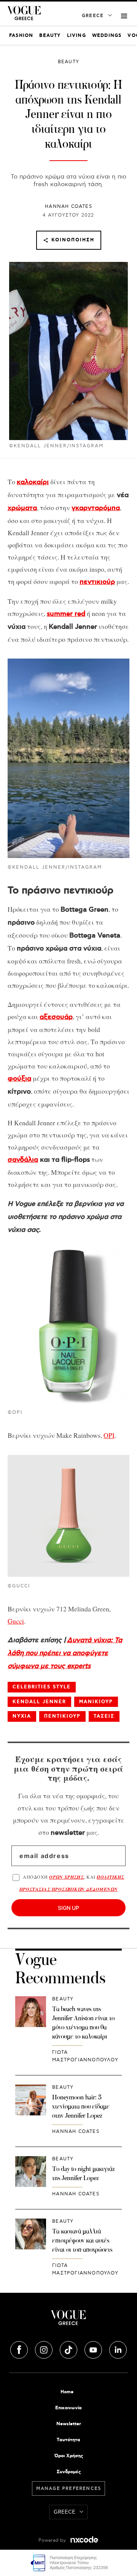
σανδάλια (23, 1160)
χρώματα (22, 508)
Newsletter (69, 2424)
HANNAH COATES (68, 207)
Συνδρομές (69, 2472)
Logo (68, 2321)
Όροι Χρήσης (69, 2456)
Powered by (53, 2540)
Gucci (16, 1621)
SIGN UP (68, 1908)
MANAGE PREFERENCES (69, 2489)
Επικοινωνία (68, 2408)
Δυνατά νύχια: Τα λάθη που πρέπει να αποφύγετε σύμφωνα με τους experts (65, 1653)
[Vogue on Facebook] (20, 2349)
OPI (109, 1435)
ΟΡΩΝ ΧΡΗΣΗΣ (66, 1877)
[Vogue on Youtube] (94, 2349)
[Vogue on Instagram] (45, 2349)
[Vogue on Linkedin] (118, 2349)
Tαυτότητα (68, 2440)
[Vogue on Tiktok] (69, 2349)
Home (67, 2392)
